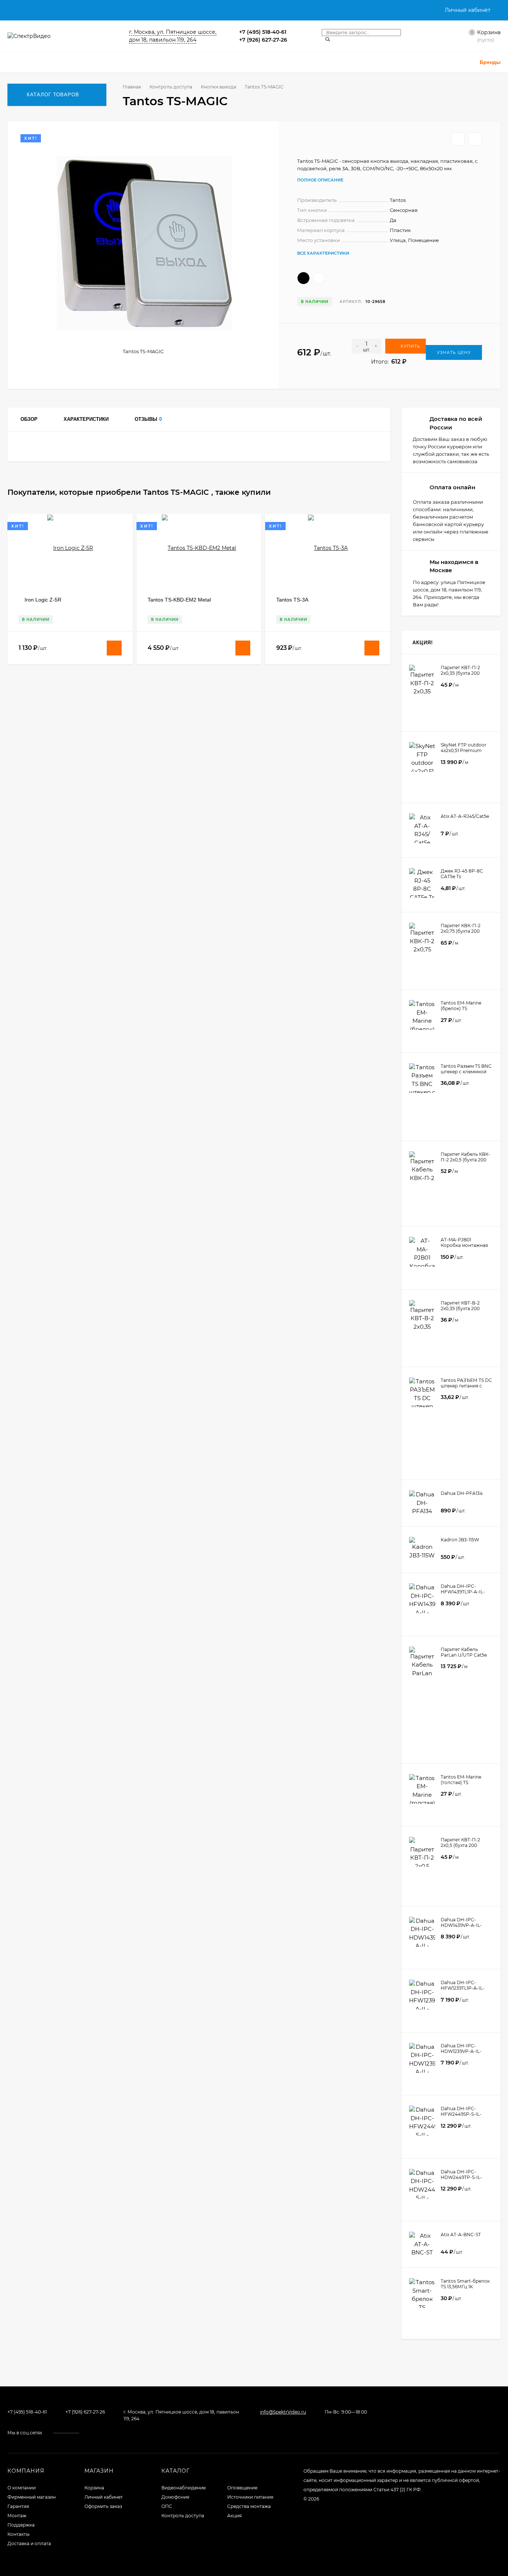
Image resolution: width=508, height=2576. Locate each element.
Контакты (18, 2534)
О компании (22, 2488)
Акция (234, 2516)
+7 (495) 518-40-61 (263, 32)
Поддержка (21, 2525)
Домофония (175, 2497)
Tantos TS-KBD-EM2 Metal (179, 600)
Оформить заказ (103, 2506)
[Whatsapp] (295, 32)
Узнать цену (454, 352)
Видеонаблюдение (184, 2488)
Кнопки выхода (218, 87)
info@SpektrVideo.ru (283, 2412)
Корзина (94, 2488)
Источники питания (250, 2497)
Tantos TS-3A (292, 600)
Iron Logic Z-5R (43, 600)
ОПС (167, 2506)
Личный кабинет (104, 2497)
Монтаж (17, 2516)
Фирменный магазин (32, 2497)
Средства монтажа (249, 2506)
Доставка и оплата (29, 2543)
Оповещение (242, 2488)
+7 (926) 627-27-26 (263, 40)
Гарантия (18, 2506)
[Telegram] (304, 32)
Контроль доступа (171, 87)
